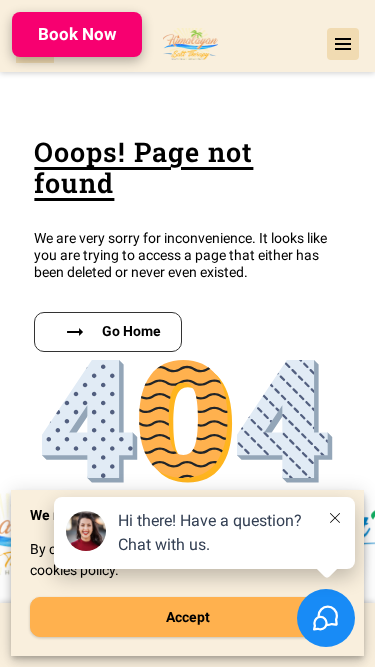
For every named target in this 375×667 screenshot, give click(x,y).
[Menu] (343, 44)
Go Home (131, 331)
